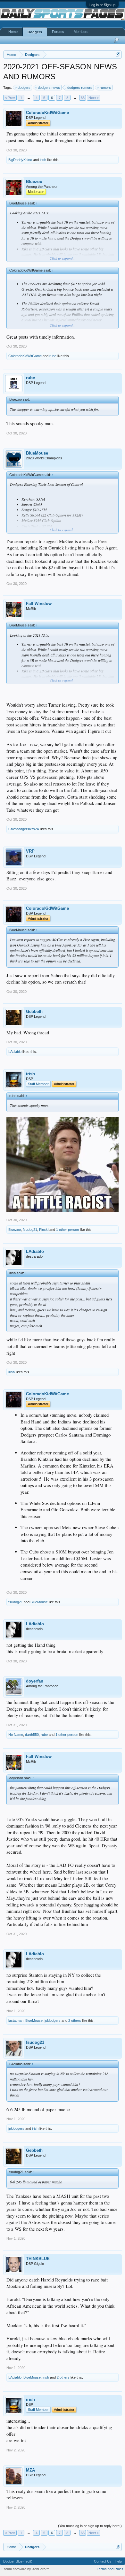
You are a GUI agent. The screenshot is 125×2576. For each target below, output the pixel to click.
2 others (75, 2020)
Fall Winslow (39, 604)
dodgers (24, 88)
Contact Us (103, 2561)
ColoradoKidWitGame (47, 113)
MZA (30, 2470)
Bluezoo (34, 182)
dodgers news (49, 88)
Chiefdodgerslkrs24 (24, 829)
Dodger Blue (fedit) (18, 2561)
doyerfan (35, 1681)
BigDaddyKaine (20, 160)
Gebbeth (34, 1012)
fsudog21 (30, 1230)
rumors (105, 88)
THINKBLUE (38, 2259)
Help (118, 2561)
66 (83, 98)
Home (13, 32)
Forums (58, 32)
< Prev (10, 98)
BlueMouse (37, 453)
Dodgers (35, 32)
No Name (16, 1735)
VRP (30, 851)
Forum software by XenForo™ (25, 2569)
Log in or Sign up (102, 5)
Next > (94, 98)
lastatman (16, 2020)
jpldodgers (53, 2020)
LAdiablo (15, 1052)
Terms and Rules (110, 2569)
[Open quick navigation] (118, 54)
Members (81, 32)
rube (53, 356)
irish (43, 160)
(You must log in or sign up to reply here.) (90, 2526)
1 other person (67, 1230)
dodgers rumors (80, 88)
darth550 (32, 1735)
